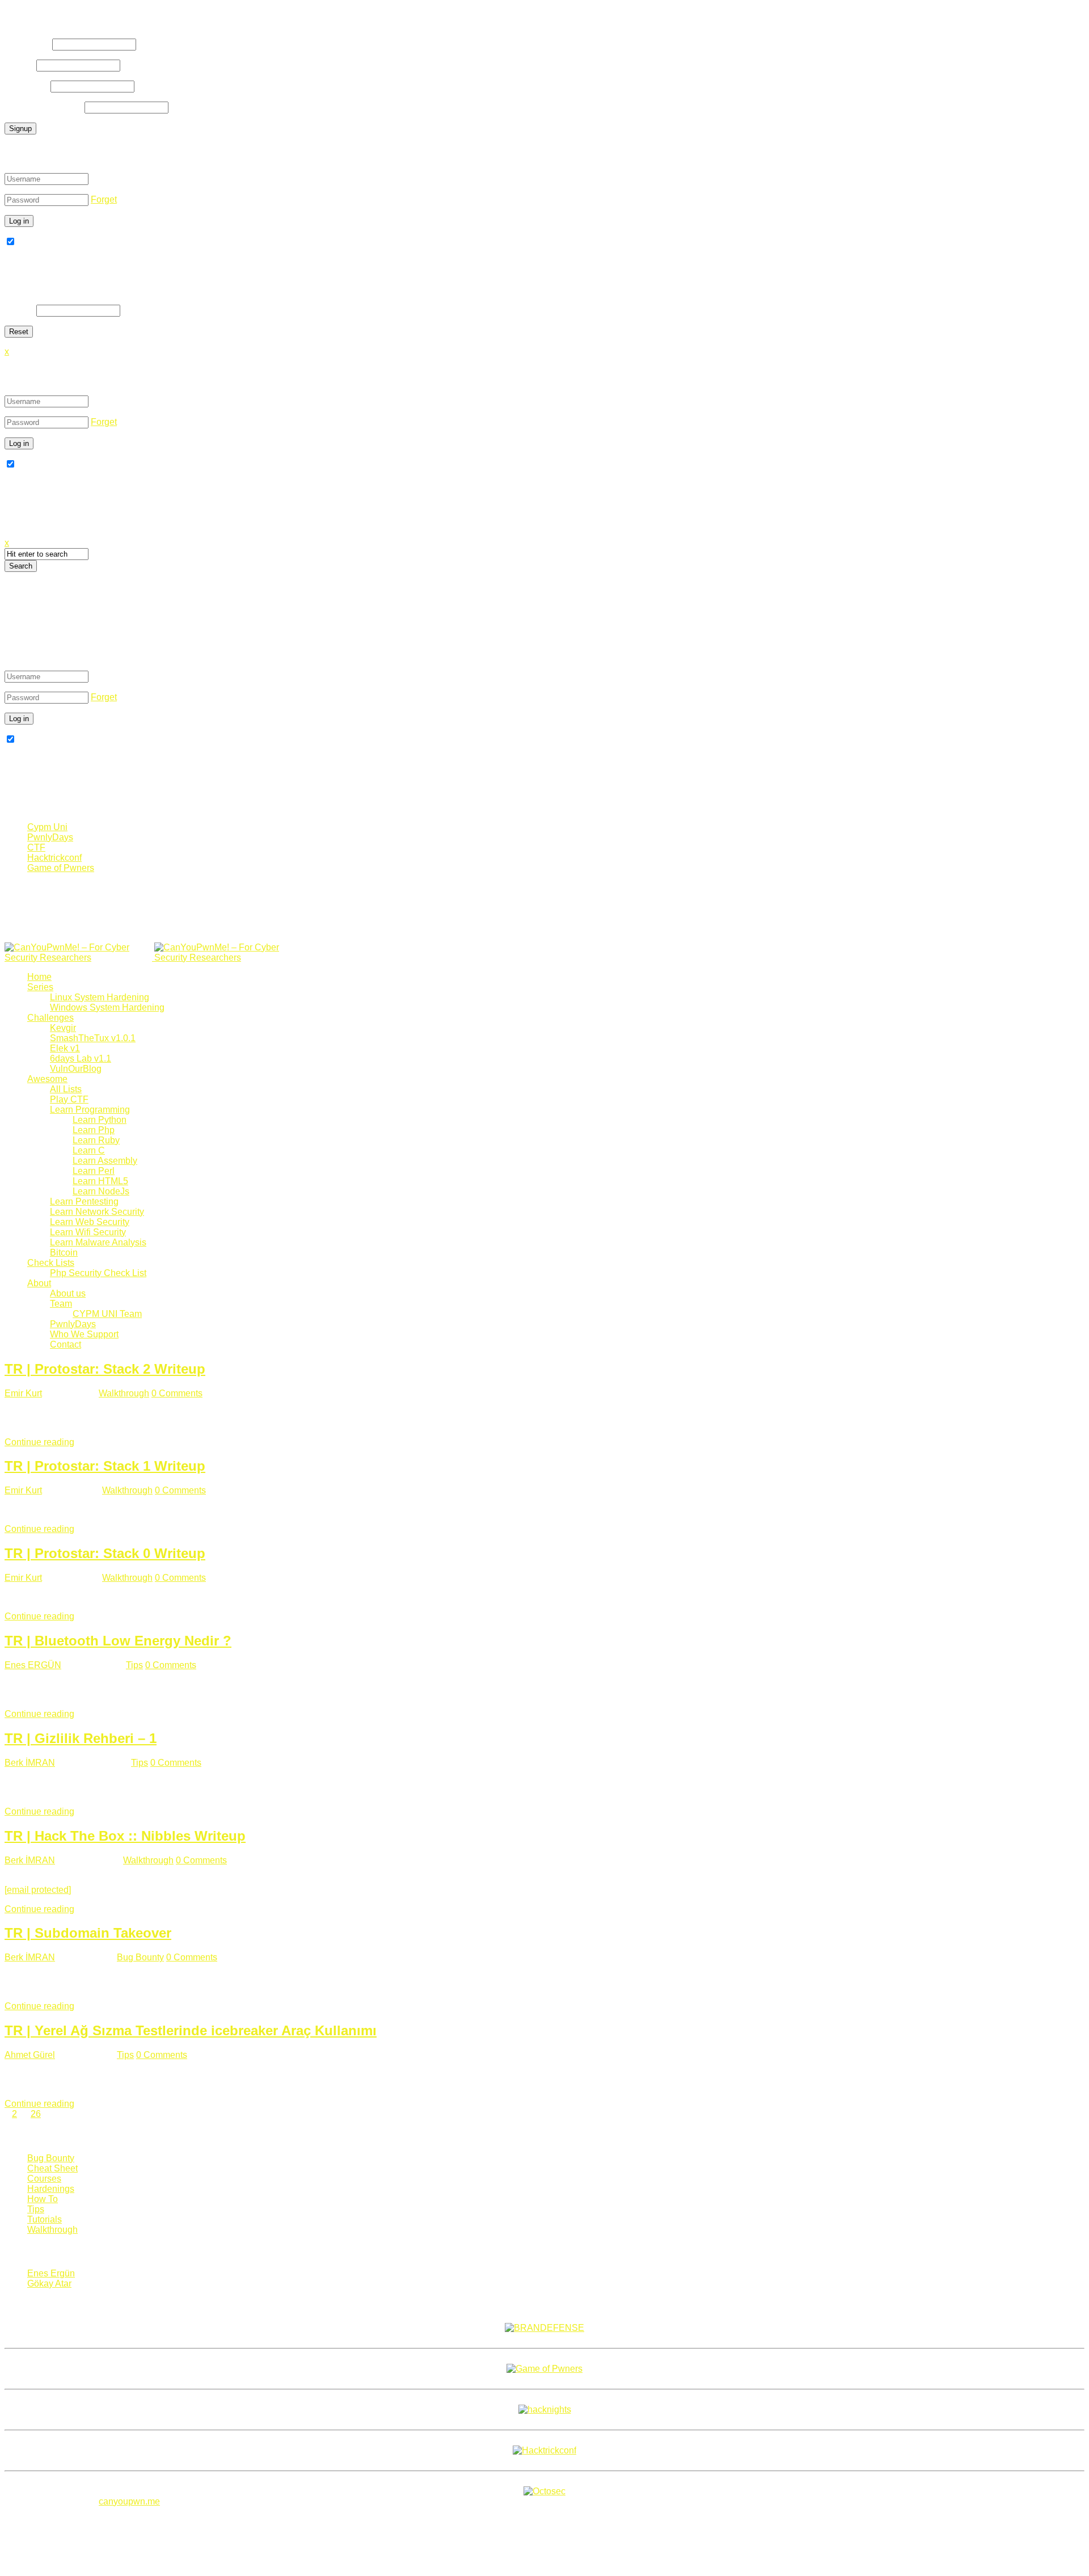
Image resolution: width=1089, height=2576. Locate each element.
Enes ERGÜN (33, 1665)
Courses (44, 2179)
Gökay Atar (49, 2284)
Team (61, 1304)
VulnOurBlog (76, 1069)
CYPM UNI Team (107, 1314)
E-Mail (19, 65)
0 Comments (177, 1393)
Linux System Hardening (100, 997)
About (39, 1283)
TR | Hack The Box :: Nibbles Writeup (125, 1836)
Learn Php (94, 1130)
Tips (134, 1665)
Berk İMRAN (30, 1763)
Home (39, 977)
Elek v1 (65, 1048)
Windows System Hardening (107, 1007)
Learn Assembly (105, 1161)
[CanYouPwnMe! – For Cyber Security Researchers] (153, 957)
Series (40, 987)
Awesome (47, 1079)
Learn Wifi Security (88, 1232)
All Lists (66, 1089)
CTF (36, 847)
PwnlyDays (50, 837)
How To (43, 2199)
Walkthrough (124, 1393)
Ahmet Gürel (30, 2055)
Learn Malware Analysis (98, 1242)
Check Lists (51, 1263)
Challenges (50, 1018)
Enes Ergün (51, 2273)
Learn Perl (94, 1171)
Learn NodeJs (101, 1191)
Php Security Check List (98, 1273)
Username (27, 44)
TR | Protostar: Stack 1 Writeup (105, 1466)
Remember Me (47, 242)
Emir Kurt (23, 1393)
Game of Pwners (61, 868)
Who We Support (84, 1334)
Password (26, 86)
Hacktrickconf (54, 858)
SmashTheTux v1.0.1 (93, 1038)
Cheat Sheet (52, 2168)
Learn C (89, 1150)
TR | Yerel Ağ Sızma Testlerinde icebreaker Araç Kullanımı (191, 2030)
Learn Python (100, 1120)
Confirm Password (43, 107)
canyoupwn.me (129, 2501)
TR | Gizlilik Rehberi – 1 (81, 1738)
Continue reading (39, 1442)
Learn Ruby (96, 1140)
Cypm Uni (47, 827)
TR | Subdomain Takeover (88, 1933)
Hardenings (51, 2189)
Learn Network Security (97, 1212)
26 (36, 2114)
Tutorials (45, 2219)
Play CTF (69, 1099)
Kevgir (63, 1028)
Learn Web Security (90, 1222)
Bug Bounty (140, 1957)
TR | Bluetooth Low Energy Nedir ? (118, 1641)
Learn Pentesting (84, 1201)
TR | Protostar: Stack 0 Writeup (105, 1553)
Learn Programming (90, 1110)
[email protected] (38, 1890)
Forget (104, 199)
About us (68, 1293)
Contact (66, 1344)
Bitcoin (64, 1253)
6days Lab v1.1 (81, 1058)
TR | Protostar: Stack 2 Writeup (105, 1369)
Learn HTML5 (100, 1181)
